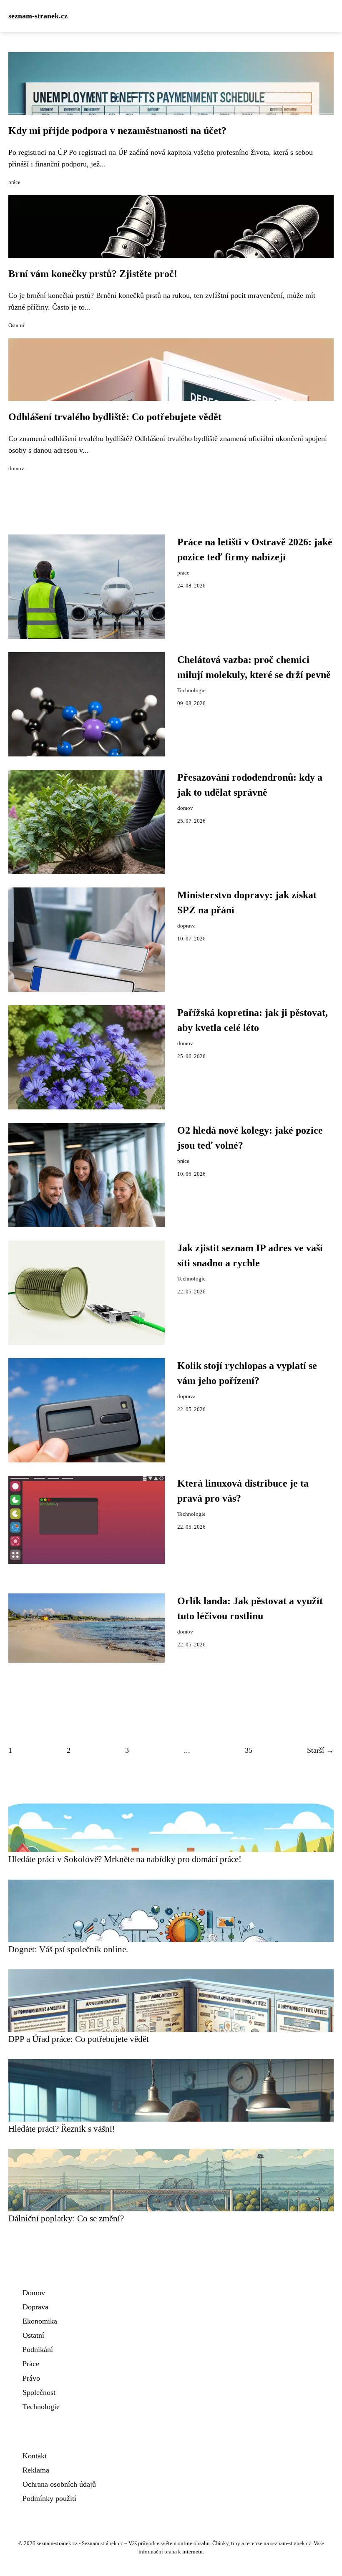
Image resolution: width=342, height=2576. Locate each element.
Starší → (320, 1750)
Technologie (191, 691)
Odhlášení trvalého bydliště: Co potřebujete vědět (115, 417)
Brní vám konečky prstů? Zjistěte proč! (93, 274)
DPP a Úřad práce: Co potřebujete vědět (79, 2039)
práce (14, 182)
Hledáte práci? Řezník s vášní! (62, 2129)
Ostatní (16, 325)
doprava (186, 926)
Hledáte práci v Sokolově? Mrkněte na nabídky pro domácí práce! (125, 1859)
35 (249, 1750)
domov (16, 469)
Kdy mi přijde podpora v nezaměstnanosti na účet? (117, 131)
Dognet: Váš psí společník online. (68, 1949)
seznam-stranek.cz (38, 16)
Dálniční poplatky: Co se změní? (66, 2218)
